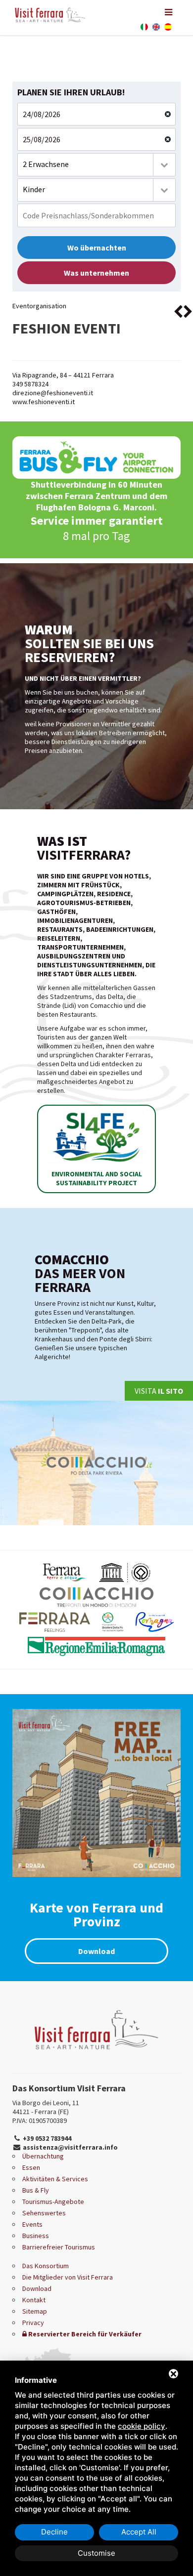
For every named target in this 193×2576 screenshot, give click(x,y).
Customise (96, 2553)
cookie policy (142, 2426)
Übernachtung (43, 2156)
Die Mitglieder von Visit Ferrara (68, 2277)
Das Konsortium (46, 2266)
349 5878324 (30, 384)
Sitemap (35, 2311)
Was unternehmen (96, 273)
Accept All (139, 2532)
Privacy (33, 2323)
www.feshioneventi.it (44, 402)
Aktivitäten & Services (55, 2179)
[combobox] (96, 165)
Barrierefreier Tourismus (59, 2247)
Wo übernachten (97, 248)
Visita (159, 1391)
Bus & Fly (36, 2190)
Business (36, 2236)
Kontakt (34, 2300)
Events (32, 2224)
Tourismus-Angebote (53, 2202)
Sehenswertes (44, 2213)
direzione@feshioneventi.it (53, 393)
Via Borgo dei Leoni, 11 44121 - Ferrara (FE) (46, 2107)
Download (96, 1951)
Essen (31, 2167)
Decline (54, 2532)
